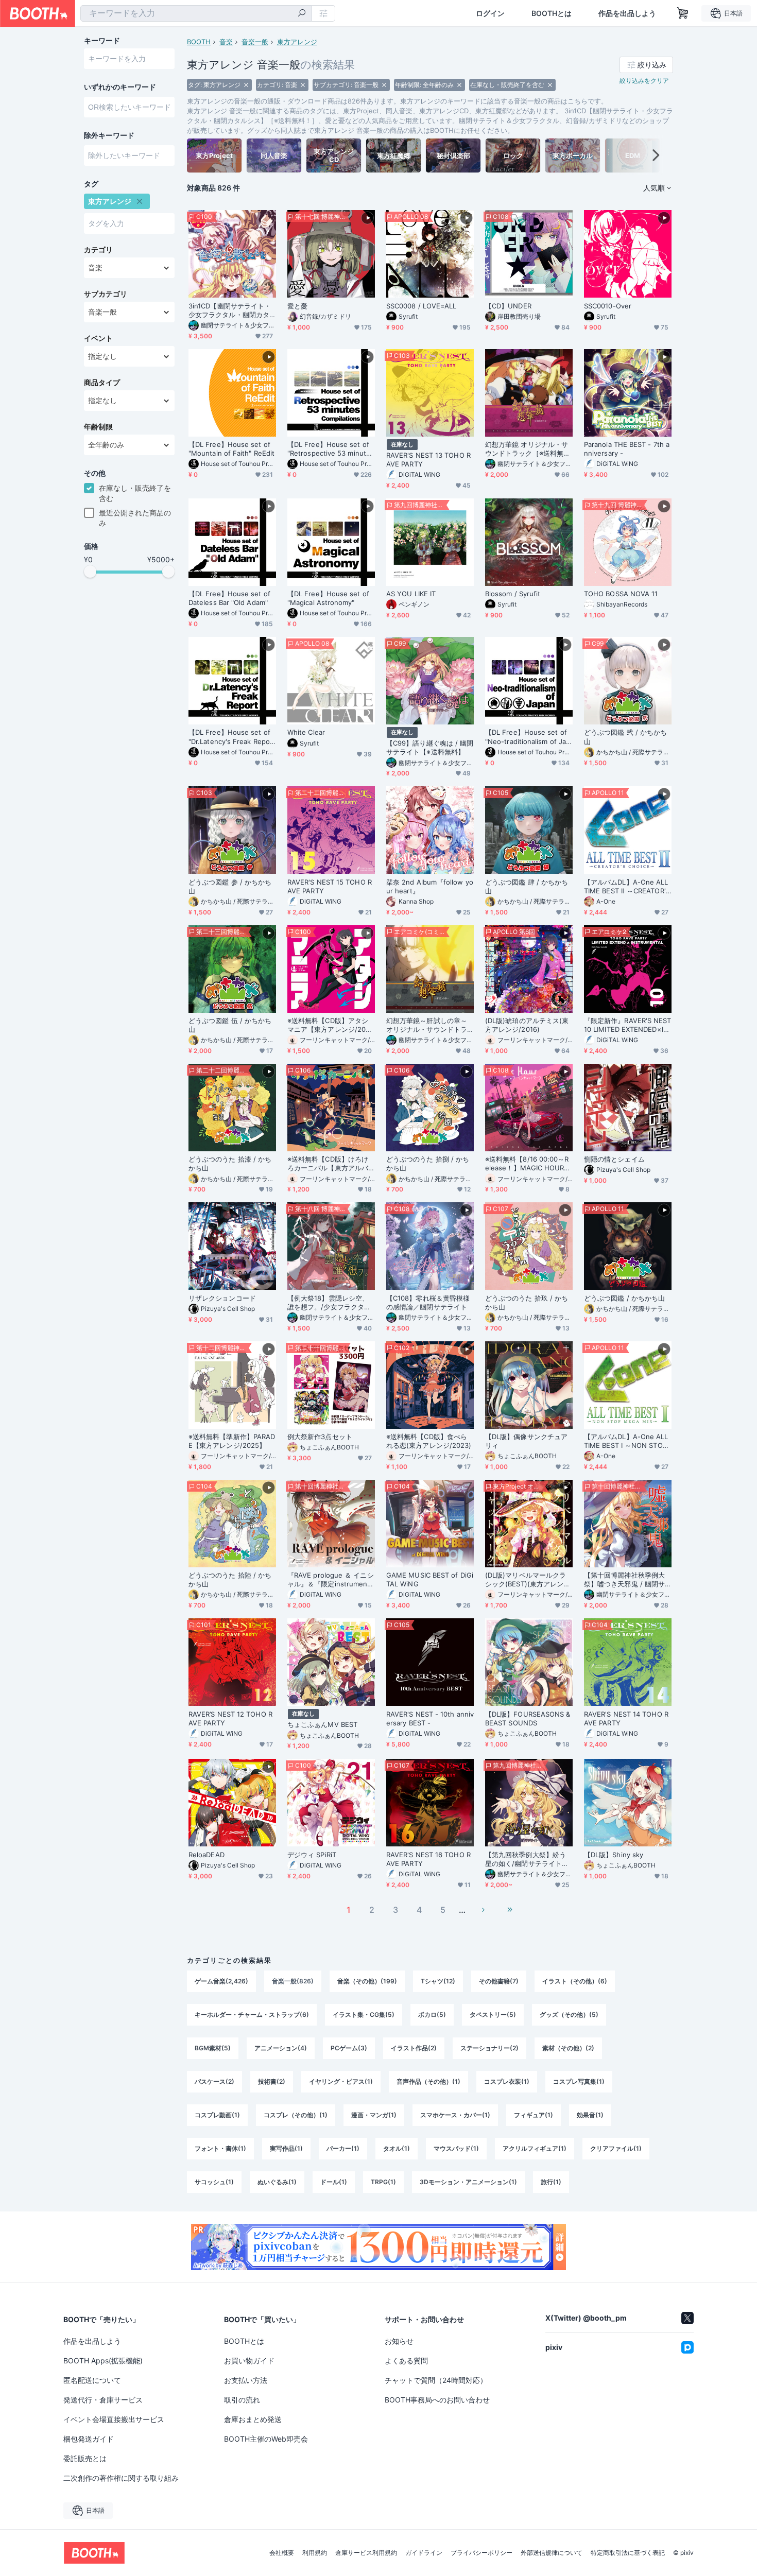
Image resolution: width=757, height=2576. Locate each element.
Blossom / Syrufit (513, 594)
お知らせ (399, 2341)
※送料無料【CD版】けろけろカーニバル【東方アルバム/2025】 (328, 1164)
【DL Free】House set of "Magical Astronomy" (328, 598)
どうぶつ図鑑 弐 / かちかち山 (625, 737)
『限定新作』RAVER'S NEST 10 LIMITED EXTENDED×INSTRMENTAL (627, 1025)
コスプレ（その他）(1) (296, 2115)
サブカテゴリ (106, 294)
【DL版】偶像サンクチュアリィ (526, 1441)
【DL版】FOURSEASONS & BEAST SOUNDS (528, 1718)
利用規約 (315, 2553)
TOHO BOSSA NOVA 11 (621, 594)
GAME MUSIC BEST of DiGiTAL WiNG (430, 1579)
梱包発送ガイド (89, 2439)
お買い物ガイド (249, 2361)
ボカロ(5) (432, 2015)
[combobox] (196, 13)
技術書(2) (272, 2081)
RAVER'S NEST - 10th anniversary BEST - (430, 1718)
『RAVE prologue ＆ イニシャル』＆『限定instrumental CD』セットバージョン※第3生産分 (331, 1580)
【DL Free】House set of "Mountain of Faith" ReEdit (231, 449)
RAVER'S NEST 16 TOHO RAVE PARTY (428, 1859)
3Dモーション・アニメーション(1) (468, 2182)
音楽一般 (255, 42)
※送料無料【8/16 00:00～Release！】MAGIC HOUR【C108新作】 (527, 1164)
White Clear (306, 732)
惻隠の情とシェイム (614, 1159)
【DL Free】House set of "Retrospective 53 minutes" (329, 449)
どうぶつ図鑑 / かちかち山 (624, 1298)
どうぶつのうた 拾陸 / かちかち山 (230, 1579)
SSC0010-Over (608, 306)
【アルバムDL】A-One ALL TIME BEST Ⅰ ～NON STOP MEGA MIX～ (626, 1441)
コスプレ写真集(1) (579, 2081)
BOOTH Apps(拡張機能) (103, 2361)
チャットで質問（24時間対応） (436, 2380)
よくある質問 (406, 2361)
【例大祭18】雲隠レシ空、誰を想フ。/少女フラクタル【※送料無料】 (329, 1303)
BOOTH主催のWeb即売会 (266, 2439)
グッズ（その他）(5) (569, 2015)
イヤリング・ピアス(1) (341, 2081)
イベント (98, 338)
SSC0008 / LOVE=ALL (421, 306)
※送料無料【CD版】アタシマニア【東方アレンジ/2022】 (329, 1025)
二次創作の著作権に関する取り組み (121, 2478)
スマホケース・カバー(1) (455, 2115)
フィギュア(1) (534, 2115)
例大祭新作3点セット (320, 1437)
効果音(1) (590, 2115)
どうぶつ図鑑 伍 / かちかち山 (230, 1025)
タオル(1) (397, 2148)
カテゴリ (98, 250)
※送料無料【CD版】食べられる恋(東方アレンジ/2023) (429, 1441)
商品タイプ (102, 383)
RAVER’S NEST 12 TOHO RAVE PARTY (230, 1718)
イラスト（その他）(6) (575, 1981)
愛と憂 (297, 306)
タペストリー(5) (493, 2015)
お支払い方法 (246, 2380)
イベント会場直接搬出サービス (114, 2419)
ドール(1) (334, 2182)
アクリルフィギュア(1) (535, 2148)
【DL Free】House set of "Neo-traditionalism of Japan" (528, 737)
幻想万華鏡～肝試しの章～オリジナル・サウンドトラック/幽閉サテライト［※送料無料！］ (427, 1025)
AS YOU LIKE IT (411, 594)
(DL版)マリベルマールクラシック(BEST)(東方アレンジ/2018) (526, 1580)
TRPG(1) (383, 2182)
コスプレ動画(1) (217, 2115)
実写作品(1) (286, 2148)
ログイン (490, 13)
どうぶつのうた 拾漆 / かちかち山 (230, 1163)
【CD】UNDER (508, 306)
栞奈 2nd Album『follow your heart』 (430, 886)
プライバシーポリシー (481, 2553)
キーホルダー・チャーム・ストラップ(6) (252, 2015)
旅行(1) (551, 2182)
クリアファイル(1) (616, 2148)
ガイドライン (424, 2553)
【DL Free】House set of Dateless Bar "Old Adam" (229, 598)
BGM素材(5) (213, 2048)
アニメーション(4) (281, 2048)
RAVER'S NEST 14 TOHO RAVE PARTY (626, 1718)
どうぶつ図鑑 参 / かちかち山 (230, 886)
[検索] (302, 14)
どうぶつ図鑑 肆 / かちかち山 (527, 886)
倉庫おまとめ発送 (253, 2419)
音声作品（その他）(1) (428, 2081)
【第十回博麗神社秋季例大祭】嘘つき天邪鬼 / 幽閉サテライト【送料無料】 (624, 1580)
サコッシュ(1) (214, 2182)
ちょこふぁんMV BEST (322, 1724)
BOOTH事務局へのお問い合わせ (437, 2400)
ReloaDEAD (207, 1855)
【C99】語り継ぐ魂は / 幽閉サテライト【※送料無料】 (430, 747)
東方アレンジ (297, 42)
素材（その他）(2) (568, 2048)
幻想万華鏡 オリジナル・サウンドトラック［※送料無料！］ (527, 449)
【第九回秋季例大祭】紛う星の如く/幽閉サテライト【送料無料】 (526, 1859)
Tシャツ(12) (438, 1981)
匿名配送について (92, 2380)
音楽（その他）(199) (367, 1981)
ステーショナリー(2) (489, 2048)
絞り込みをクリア (644, 81)
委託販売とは (85, 2458)
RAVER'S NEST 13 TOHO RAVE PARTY (428, 460)
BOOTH (199, 42)
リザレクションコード (222, 1298)
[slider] (90, 572)
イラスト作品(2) (414, 2048)
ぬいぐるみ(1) (277, 2182)
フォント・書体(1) (220, 2148)
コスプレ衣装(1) (507, 2081)
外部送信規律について (552, 2553)
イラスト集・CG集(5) (364, 2015)
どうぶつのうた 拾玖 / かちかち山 (527, 1302)
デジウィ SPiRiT (312, 1855)
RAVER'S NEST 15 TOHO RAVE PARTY (330, 886)
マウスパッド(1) (456, 2148)
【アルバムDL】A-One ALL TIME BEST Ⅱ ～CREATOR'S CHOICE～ (627, 887)
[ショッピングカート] (683, 13)
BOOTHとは (552, 13)
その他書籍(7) (499, 1981)
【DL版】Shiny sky (614, 1855)
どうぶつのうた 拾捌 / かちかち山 (428, 1163)
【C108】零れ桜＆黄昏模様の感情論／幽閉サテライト (428, 1302)
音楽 (226, 42)
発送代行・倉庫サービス (103, 2400)
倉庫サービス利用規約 (366, 2553)
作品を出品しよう (627, 13)
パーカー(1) (343, 2148)
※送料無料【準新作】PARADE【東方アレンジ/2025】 (232, 1441)
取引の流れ (242, 2400)
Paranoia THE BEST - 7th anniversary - (627, 449)
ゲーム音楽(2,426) (221, 1981)
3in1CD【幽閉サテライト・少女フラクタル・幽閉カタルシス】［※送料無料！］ (230, 310)
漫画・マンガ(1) (374, 2115)
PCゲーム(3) (349, 2048)
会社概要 (282, 2553)
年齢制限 (98, 427)
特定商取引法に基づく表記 (628, 2553)
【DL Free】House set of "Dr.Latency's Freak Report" (230, 737)
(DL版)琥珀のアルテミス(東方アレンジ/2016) (527, 1025)
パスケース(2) (214, 2081)
